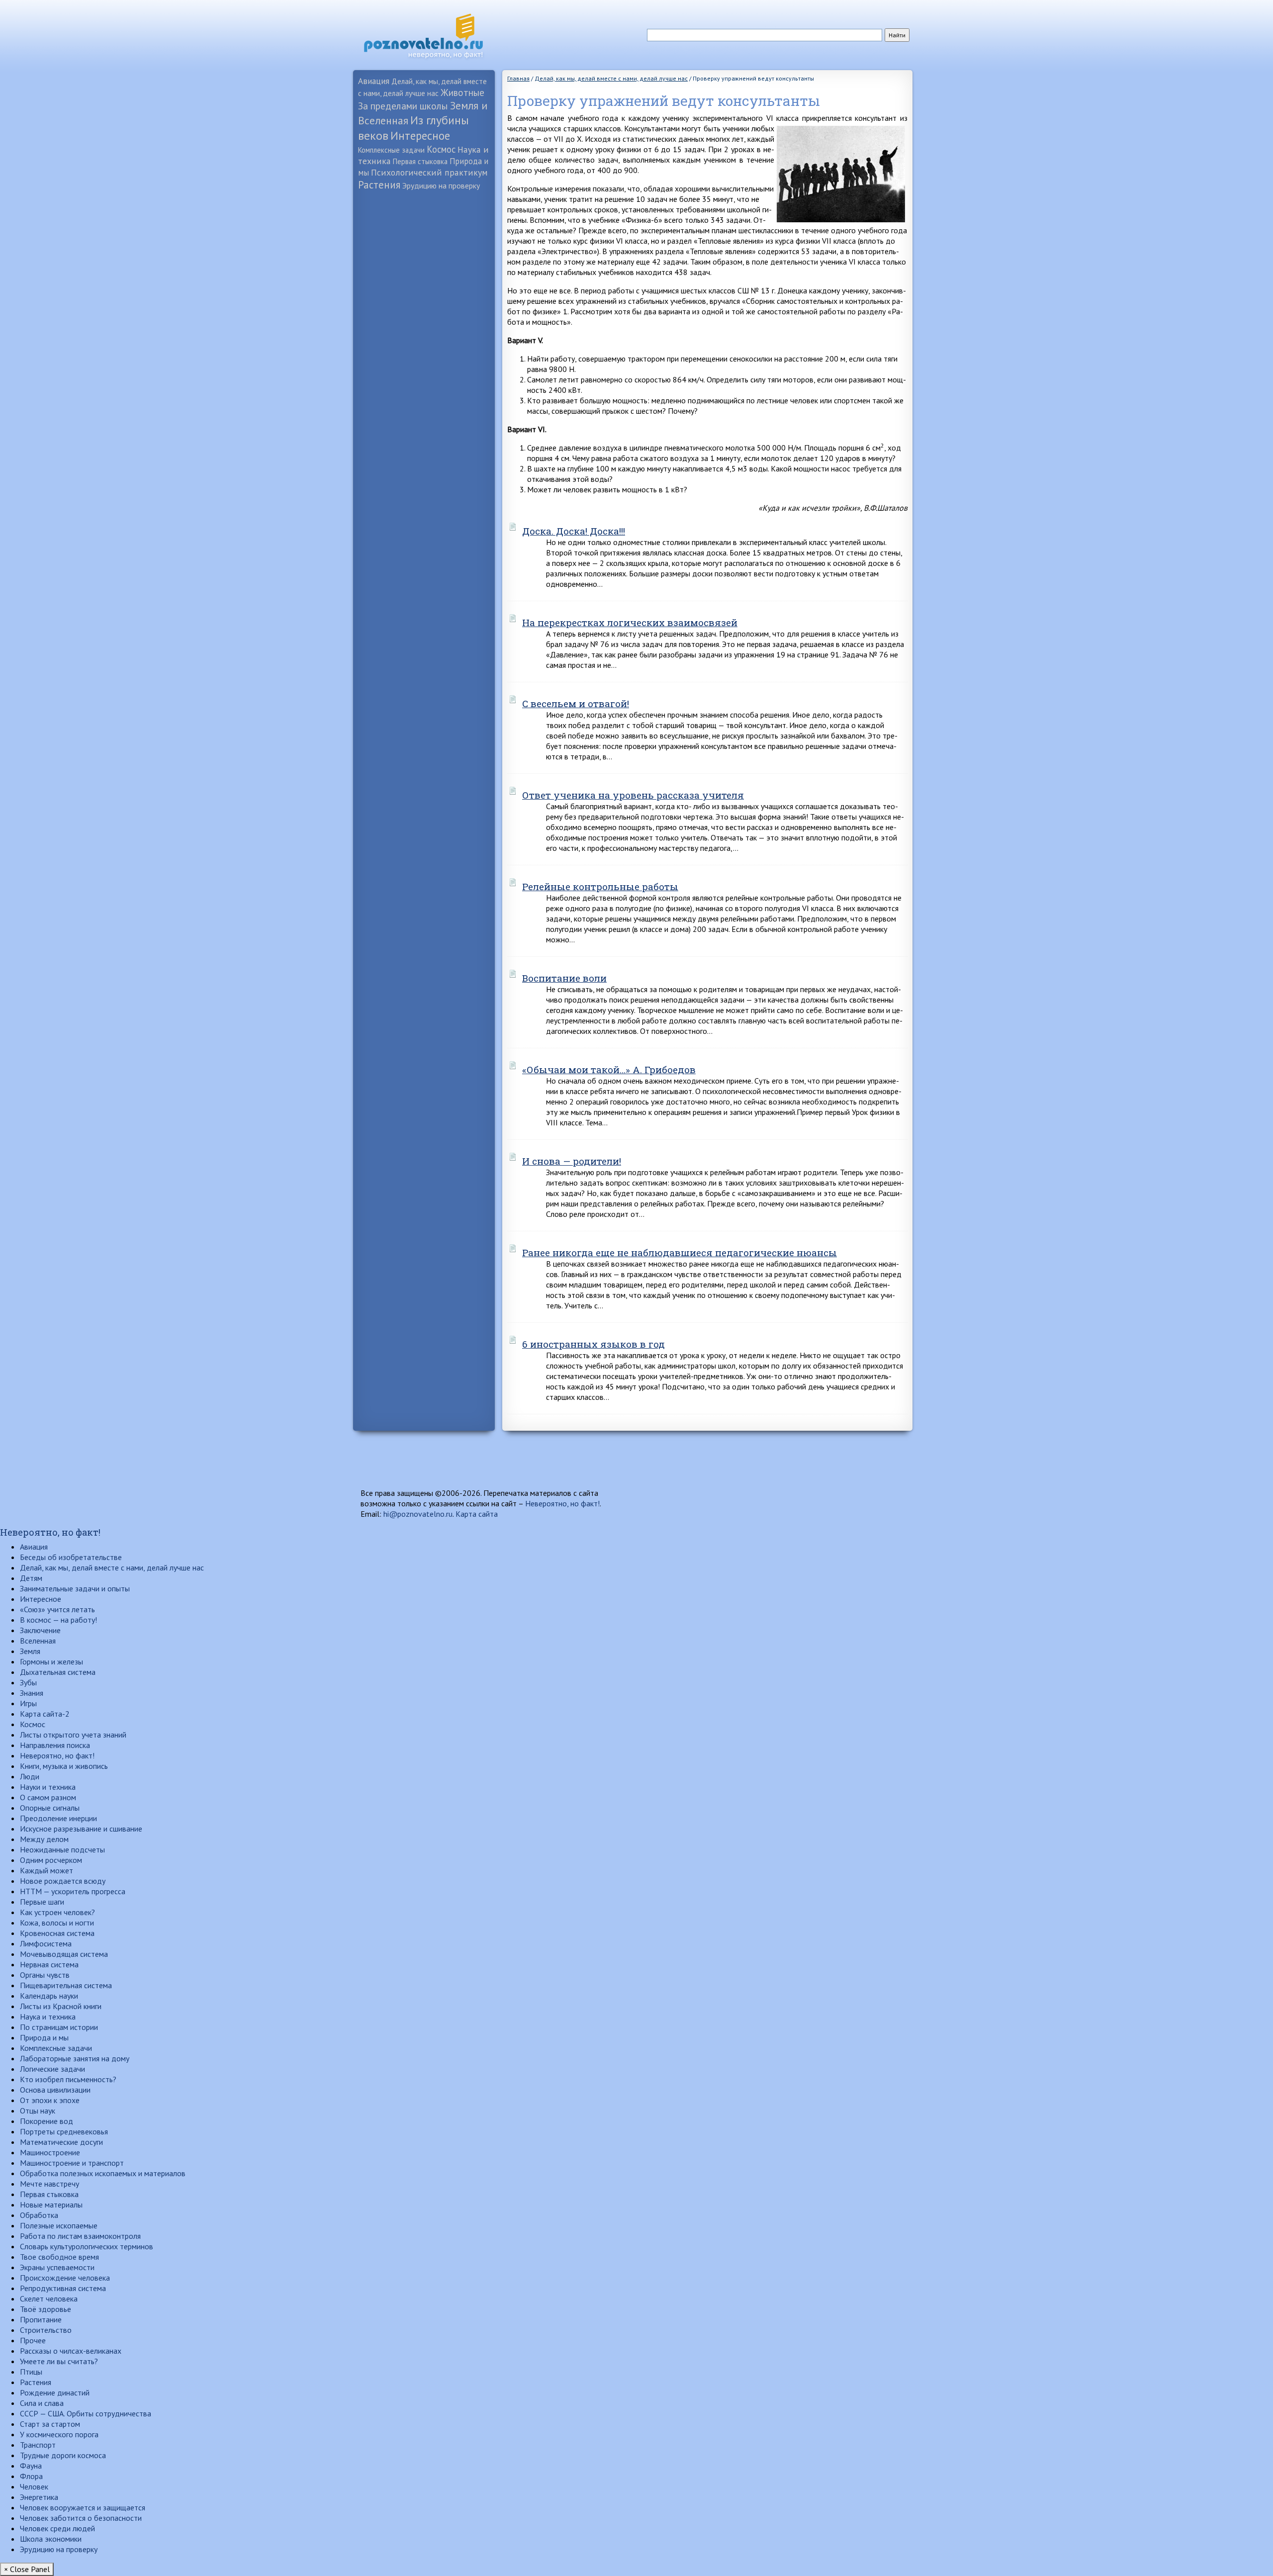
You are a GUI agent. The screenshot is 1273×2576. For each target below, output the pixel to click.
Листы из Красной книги (61, 2006)
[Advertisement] (424, 351)
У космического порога (59, 2434)
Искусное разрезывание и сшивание (81, 1829)
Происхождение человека (65, 2278)
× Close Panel (27, 2569)
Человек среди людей (57, 2528)
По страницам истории (59, 2027)
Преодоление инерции (58, 1818)
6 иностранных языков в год (593, 1344)
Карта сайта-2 (45, 1714)
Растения (379, 185)
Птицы (31, 2372)
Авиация (374, 81)
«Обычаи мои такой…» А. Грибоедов (609, 1069)
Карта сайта (477, 1514)
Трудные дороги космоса (63, 2455)
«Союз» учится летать (57, 1609)
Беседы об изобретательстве (71, 1557)
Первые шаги (42, 1902)
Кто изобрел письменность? (68, 2079)
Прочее (33, 2340)
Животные (462, 92)
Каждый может (46, 1870)
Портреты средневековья (64, 2131)
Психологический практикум (429, 172)
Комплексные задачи (391, 150)
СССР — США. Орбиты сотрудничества (86, 2413)
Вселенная (38, 1641)
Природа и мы (44, 2037)
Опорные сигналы (50, 1808)
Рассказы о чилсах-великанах (71, 2351)
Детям (31, 1578)
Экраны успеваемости (57, 2267)
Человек (34, 2486)
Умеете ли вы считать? (59, 2361)
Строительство (46, 2330)
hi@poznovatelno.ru (418, 1514)
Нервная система (49, 1964)
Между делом (44, 1839)
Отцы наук (38, 2111)
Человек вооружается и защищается (83, 2507)
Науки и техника (48, 1787)
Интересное (420, 136)
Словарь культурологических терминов (87, 2246)
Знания (32, 1693)
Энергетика (39, 2497)
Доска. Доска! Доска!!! (574, 531)
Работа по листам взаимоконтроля (80, 2236)
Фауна (31, 2466)
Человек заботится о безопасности (81, 2518)
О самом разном (48, 1797)
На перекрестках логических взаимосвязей (630, 622)
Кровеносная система (57, 1933)
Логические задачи (52, 2069)
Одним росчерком (51, 1860)
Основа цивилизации (55, 2090)
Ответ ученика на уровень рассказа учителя (633, 795)
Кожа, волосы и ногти (57, 1923)
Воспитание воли (564, 978)
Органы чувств (45, 1975)
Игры (28, 1703)
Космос (441, 149)
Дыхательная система (58, 1672)
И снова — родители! (572, 1161)
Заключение (40, 1630)
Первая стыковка (420, 161)
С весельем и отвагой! (576, 703)
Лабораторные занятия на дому (75, 2058)
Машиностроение (50, 2152)
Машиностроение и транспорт (72, 2163)
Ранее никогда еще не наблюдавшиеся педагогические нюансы (680, 1252)
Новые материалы (51, 2205)
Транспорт (38, 2445)
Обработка (39, 2215)
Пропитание (41, 2319)
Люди (30, 1776)
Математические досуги (61, 2142)
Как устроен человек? (57, 1912)
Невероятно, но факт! (562, 1503)
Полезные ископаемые (59, 2225)
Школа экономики (51, 2539)
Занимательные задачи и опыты (75, 1588)
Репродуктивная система (63, 2288)
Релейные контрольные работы (600, 886)
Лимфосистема (46, 1943)
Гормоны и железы (51, 1661)
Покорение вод (46, 2121)
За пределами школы (403, 106)
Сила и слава (42, 2403)
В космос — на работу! (58, 1620)
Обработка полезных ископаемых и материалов (103, 2173)
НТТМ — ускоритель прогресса (73, 1891)
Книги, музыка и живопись (64, 1766)
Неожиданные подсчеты (62, 1849)
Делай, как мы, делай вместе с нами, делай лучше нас (112, 1567)
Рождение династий (55, 2392)
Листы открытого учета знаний (73, 1735)
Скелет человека (49, 2299)
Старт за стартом (50, 2424)
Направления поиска (55, 1745)
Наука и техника (48, 2017)
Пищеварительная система (66, 1985)
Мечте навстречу (49, 2184)
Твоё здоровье (45, 2309)
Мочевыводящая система (64, 1954)
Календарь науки (49, 1996)
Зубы (28, 1682)
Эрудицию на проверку (441, 185)
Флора (31, 2476)
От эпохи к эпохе (50, 2100)
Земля (30, 1651)
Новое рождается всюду (63, 1881)
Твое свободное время (59, 2257)
